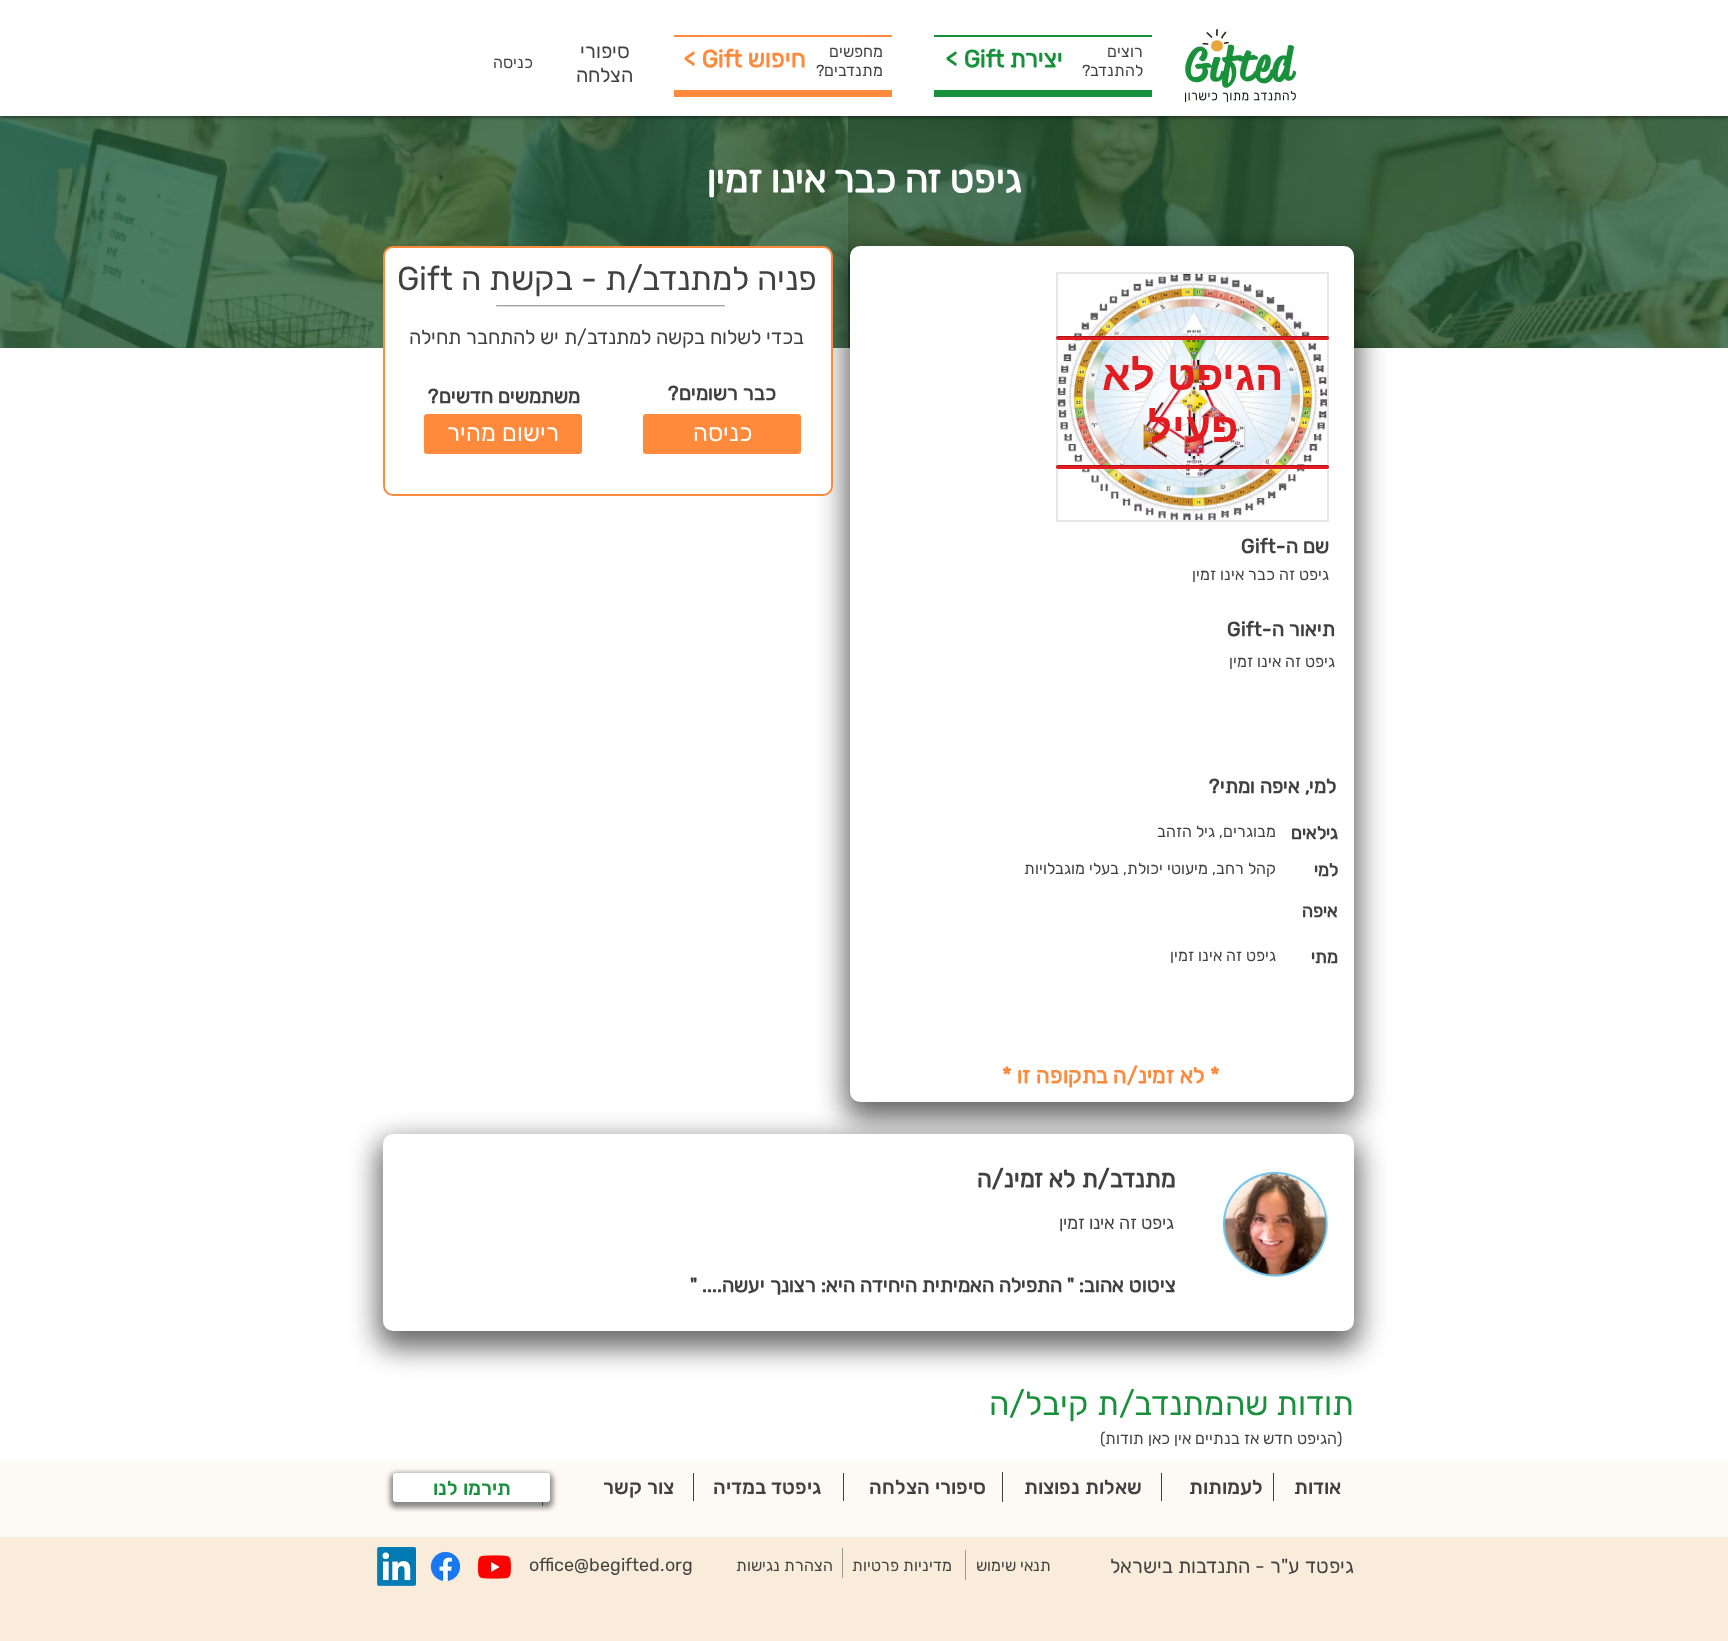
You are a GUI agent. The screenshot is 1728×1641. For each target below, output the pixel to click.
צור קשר (638, 1487)
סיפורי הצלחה (604, 63)
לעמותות (1226, 1487)
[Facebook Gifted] (445, 1566)
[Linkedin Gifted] (396, 1566)
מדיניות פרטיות (902, 1565)
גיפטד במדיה (767, 1487)
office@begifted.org (611, 1565)
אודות (1317, 1487)
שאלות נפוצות (1083, 1487)
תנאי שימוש (1013, 1565)
